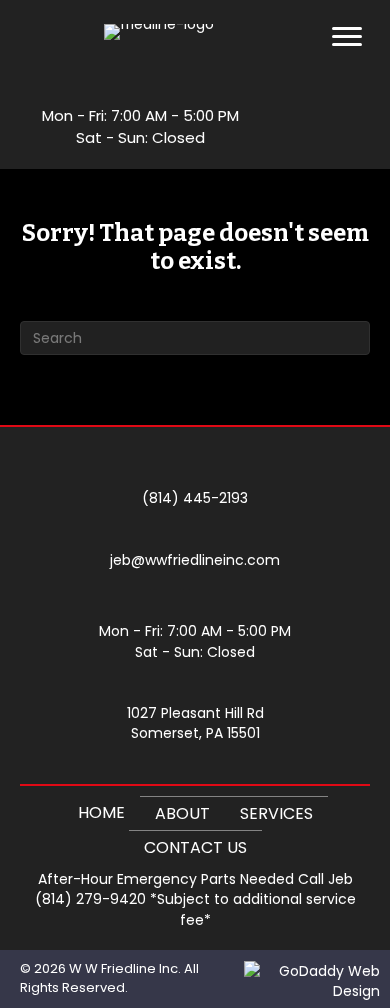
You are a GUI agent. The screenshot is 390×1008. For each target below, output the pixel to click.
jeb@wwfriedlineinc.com (195, 560)
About (182, 813)
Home (101, 812)
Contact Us (195, 847)
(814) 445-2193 (195, 498)
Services (276, 813)
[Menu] (347, 37)
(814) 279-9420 (90, 899)
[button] (322, 101)
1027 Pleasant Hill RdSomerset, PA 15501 (195, 723)
